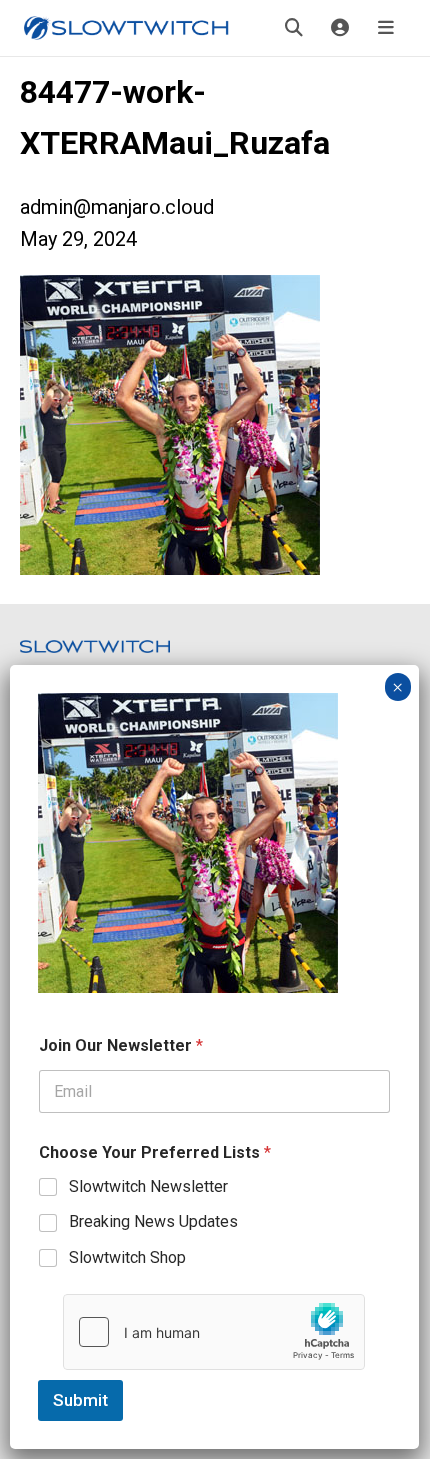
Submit (80, 1400)
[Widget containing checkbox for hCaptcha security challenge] (214, 1332)
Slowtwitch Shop (127, 1257)
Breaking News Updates (153, 1221)
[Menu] (386, 28)
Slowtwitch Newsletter (148, 1186)
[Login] (340, 28)
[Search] (294, 28)
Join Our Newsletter (121, 1045)
